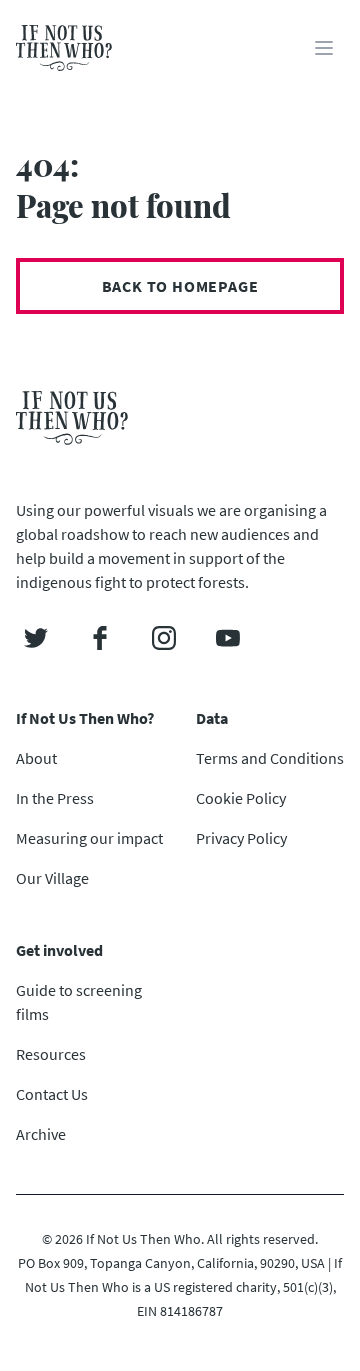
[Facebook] (100, 638)
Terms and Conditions (270, 758)
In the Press (55, 798)
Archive (41, 1134)
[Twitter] (36, 638)
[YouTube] (228, 638)
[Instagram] (164, 638)
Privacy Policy (241, 838)
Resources (51, 1054)
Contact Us (52, 1094)
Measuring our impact (89, 838)
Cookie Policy (241, 798)
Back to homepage (180, 286)
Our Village (52, 878)
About (36, 758)
